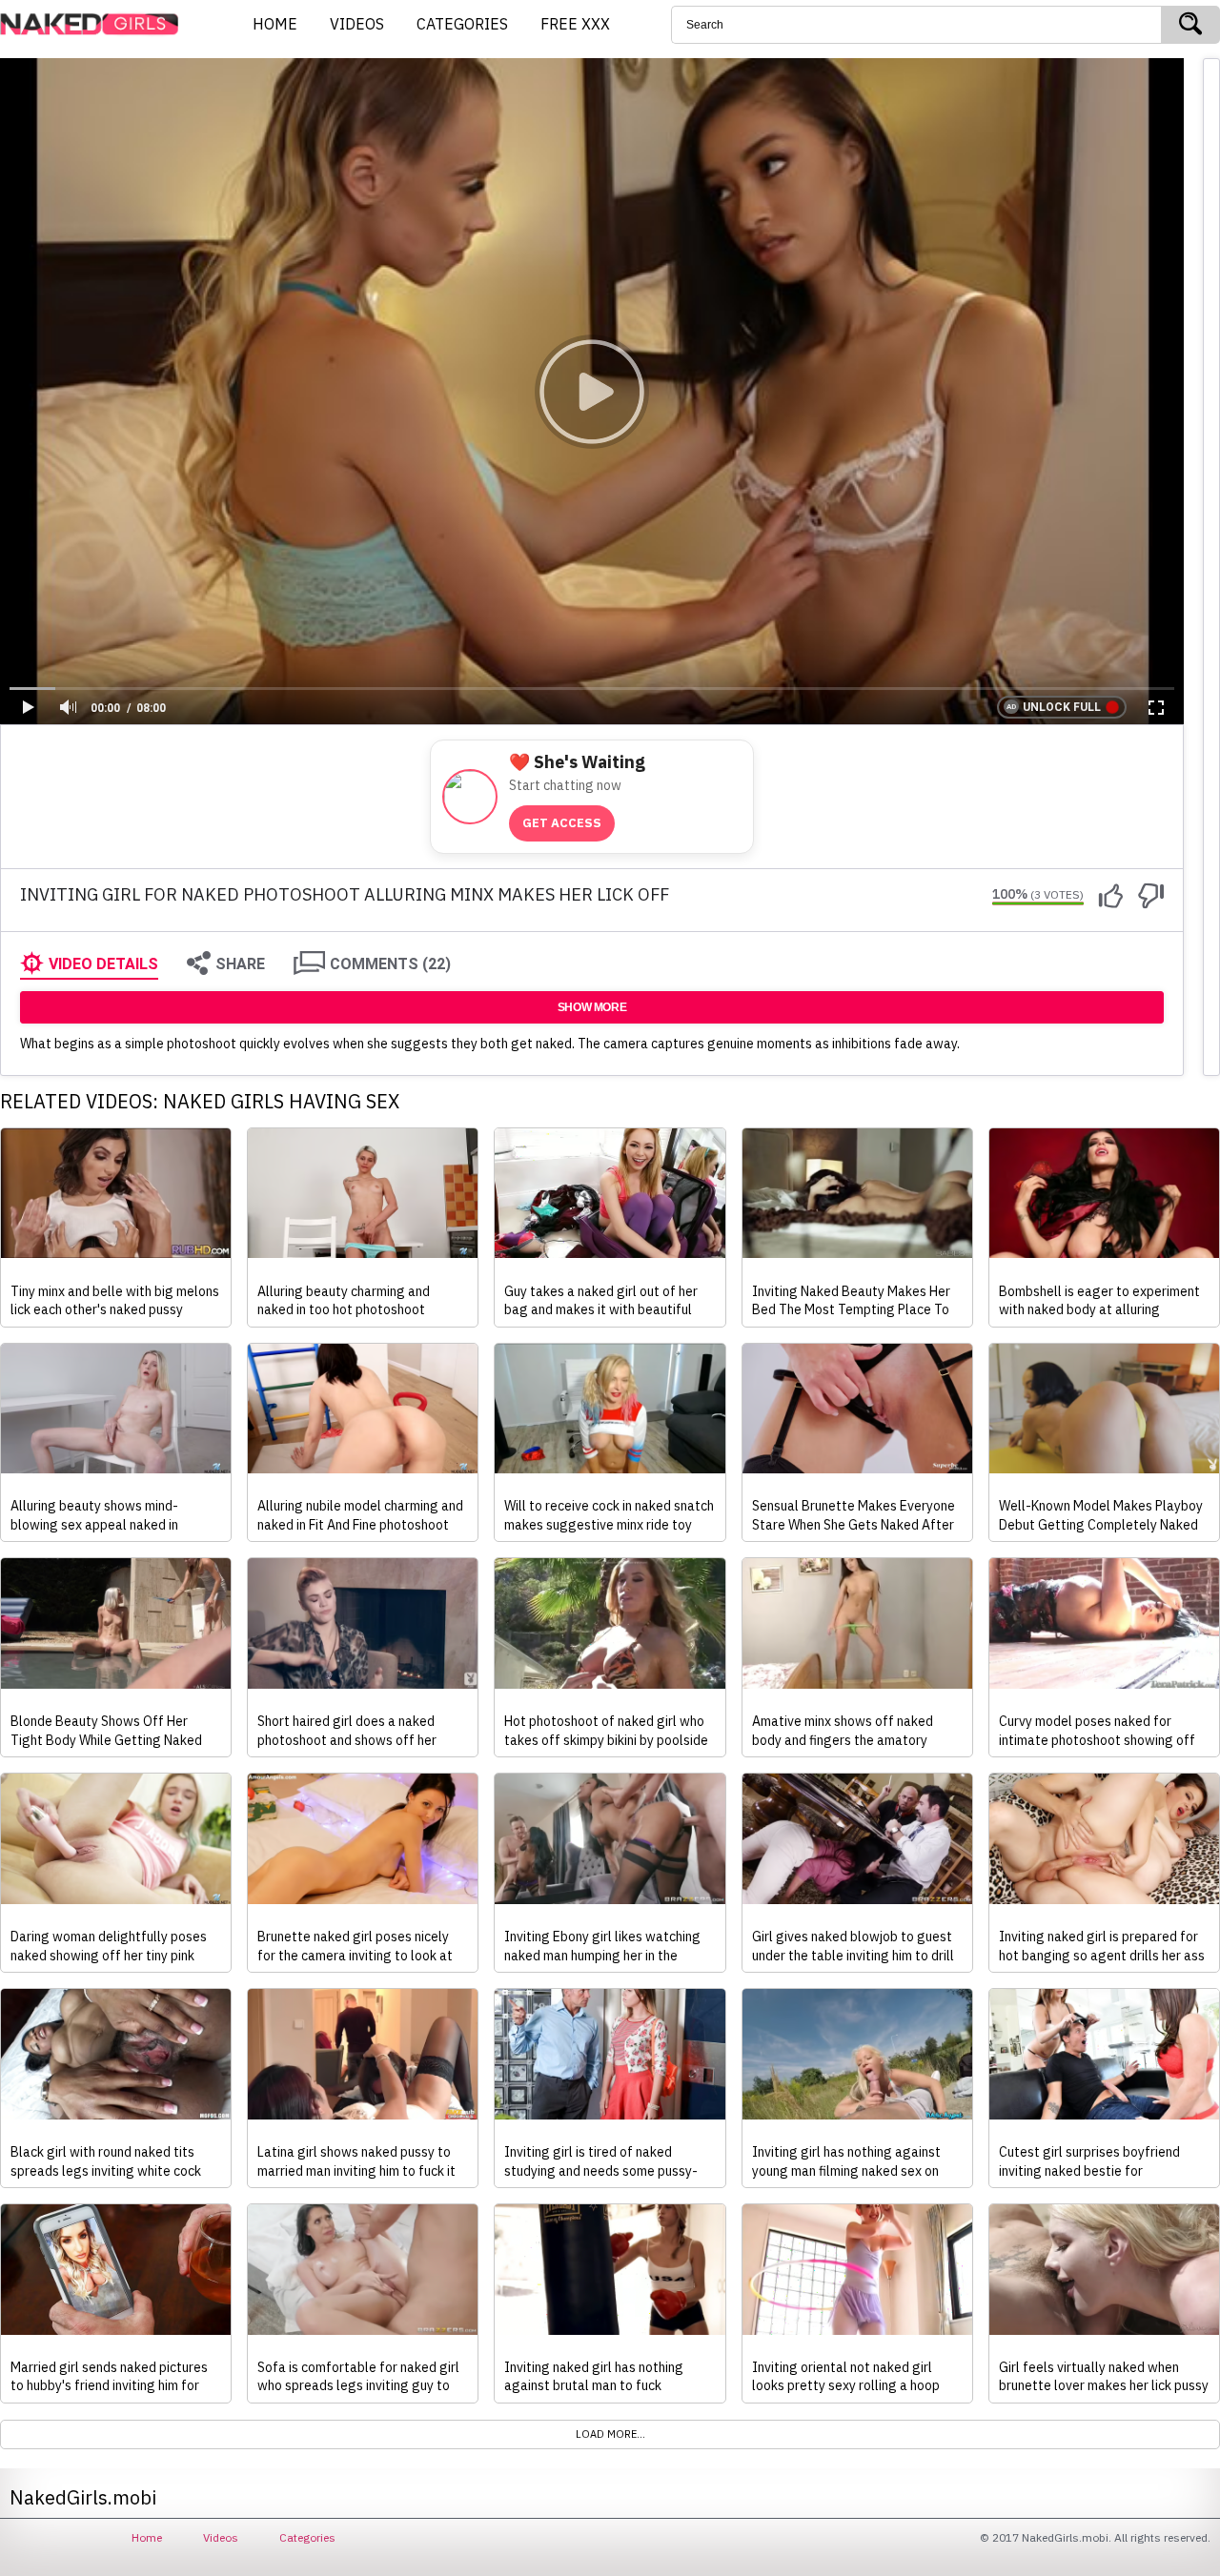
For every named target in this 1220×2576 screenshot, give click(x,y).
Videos (221, 2537)
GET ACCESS (562, 823)
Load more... (610, 2434)
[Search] (1190, 25)
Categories (307, 2537)
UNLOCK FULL (1062, 707)
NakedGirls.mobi (95, 25)
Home (147, 2537)
